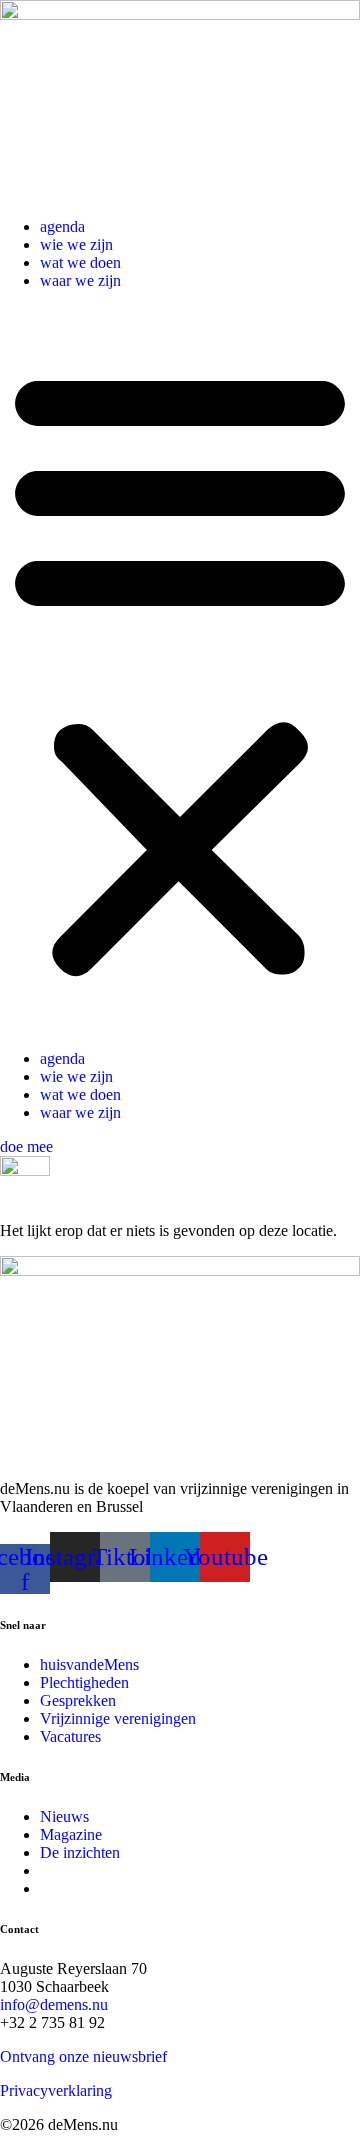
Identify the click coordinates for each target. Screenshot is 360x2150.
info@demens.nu (54, 2004)
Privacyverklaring (56, 2090)
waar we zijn (80, 280)
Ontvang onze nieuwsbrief (83, 2056)
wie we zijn (76, 244)
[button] (180, 670)
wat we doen (80, 262)
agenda (62, 226)
